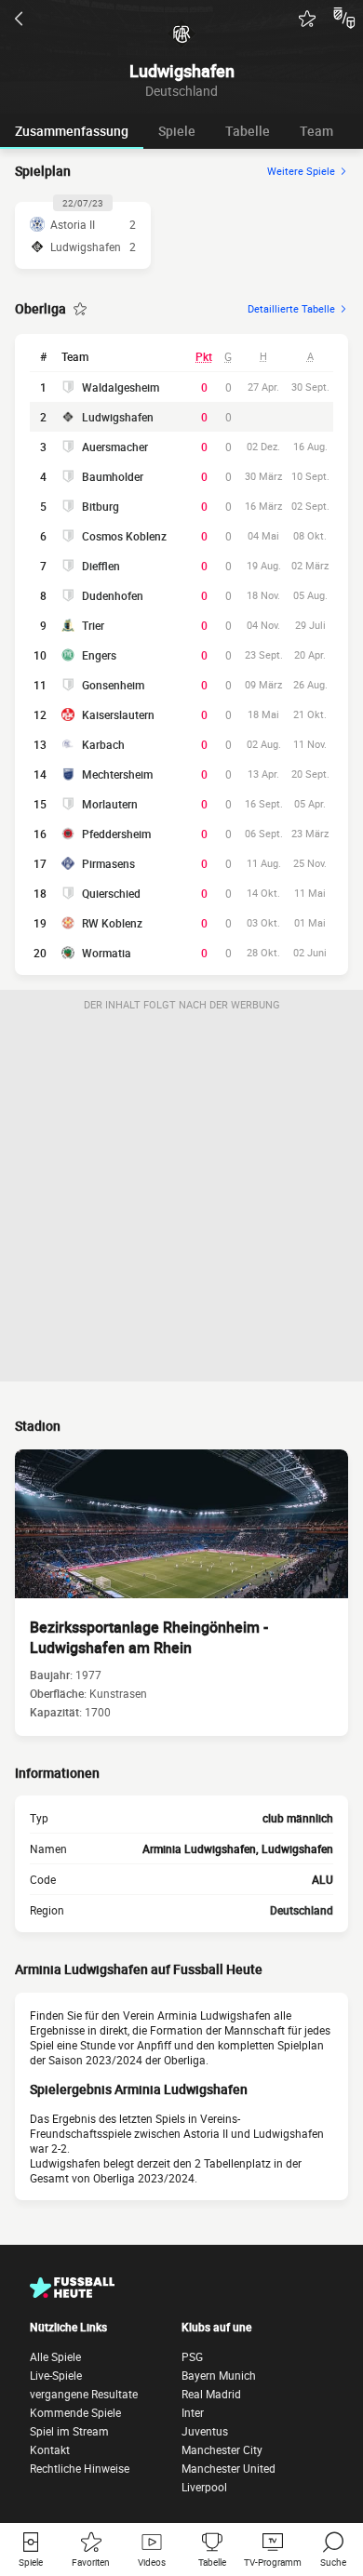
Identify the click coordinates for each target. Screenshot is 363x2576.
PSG (192, 2356)
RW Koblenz (112, 923)
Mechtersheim (117, 774)
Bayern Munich (219, 2375)
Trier (93, 625)
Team (316, 131)
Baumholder (113, 476)
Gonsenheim (113, 685)
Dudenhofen (113, 595)
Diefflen (101, 566)
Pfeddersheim (116, 834)
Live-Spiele (56, 2375)
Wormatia (107, 953)
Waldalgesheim (121, 387)
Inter (193, 2412)
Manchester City (222, 2449)
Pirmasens (108, 863)
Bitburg (101, 506)
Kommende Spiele (75, 2412)
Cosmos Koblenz (124, 536)
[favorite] (307, 19)
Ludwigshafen (118, 417)
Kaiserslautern (118, 714)
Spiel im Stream (69, 2431)
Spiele (177, 131)
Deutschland (302, 1910)
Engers (99, 655)
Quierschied (111, 893)
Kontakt (50, 2449)
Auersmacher (115, 447)
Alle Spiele (55, 2356)
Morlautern (110, 804)
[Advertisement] (181, 1200)
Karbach (103, 744)
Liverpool (204, 2487)
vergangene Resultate (84, 2394)
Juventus (205, 2431)
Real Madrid (211, 2394)
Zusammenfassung (72, 131)
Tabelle (248, 131)
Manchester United (229, 2468)
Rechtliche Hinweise (80, 2468)
